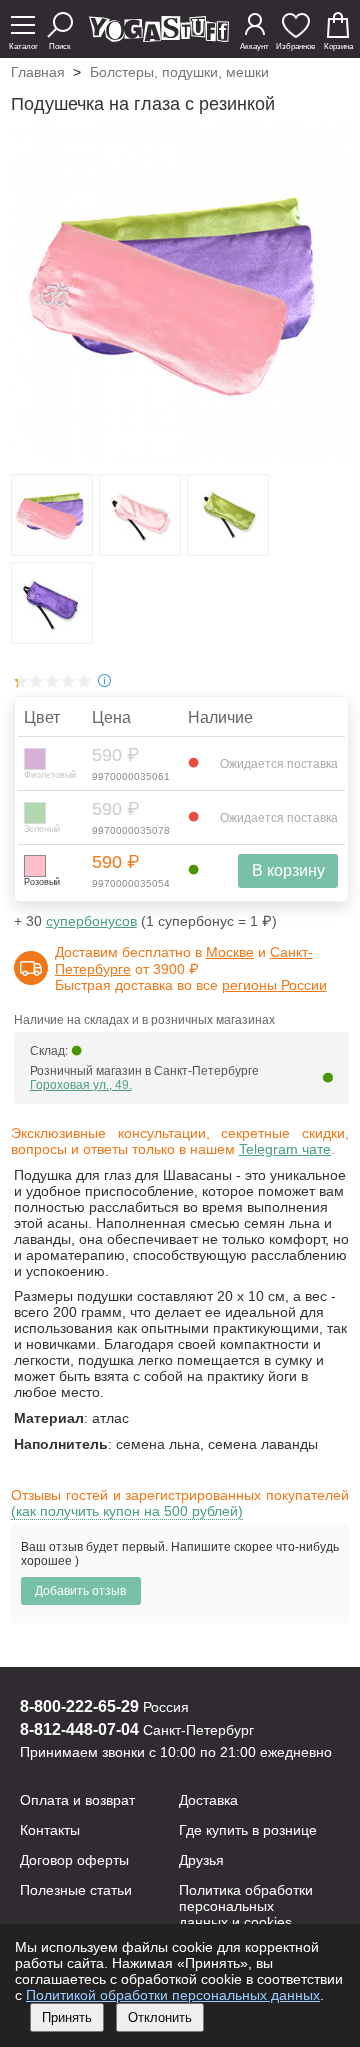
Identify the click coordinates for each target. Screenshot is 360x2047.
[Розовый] (35, 866)
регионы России (274, 985)
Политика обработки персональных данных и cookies (246, 1906)
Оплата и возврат (77, 1800)
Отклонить (160, 2017)
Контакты (50, 1830)
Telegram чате (285, 1149)
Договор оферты (74, 1860)
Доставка (208, 1800)
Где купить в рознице (248, 1830)
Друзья (201, 1860)
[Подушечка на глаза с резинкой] (52, 549)
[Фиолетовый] (35, 759)
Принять (67, 2017)
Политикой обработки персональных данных (173, 1995)
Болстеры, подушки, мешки (179, 72)
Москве (230, 952)
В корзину (288, 870)
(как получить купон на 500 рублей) (127, 1511)
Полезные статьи (76, 1890)
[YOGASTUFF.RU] (159, 36)
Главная (38, 72)
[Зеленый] (35, 813)
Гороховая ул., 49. (81, 1085)
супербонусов (91, 921)
